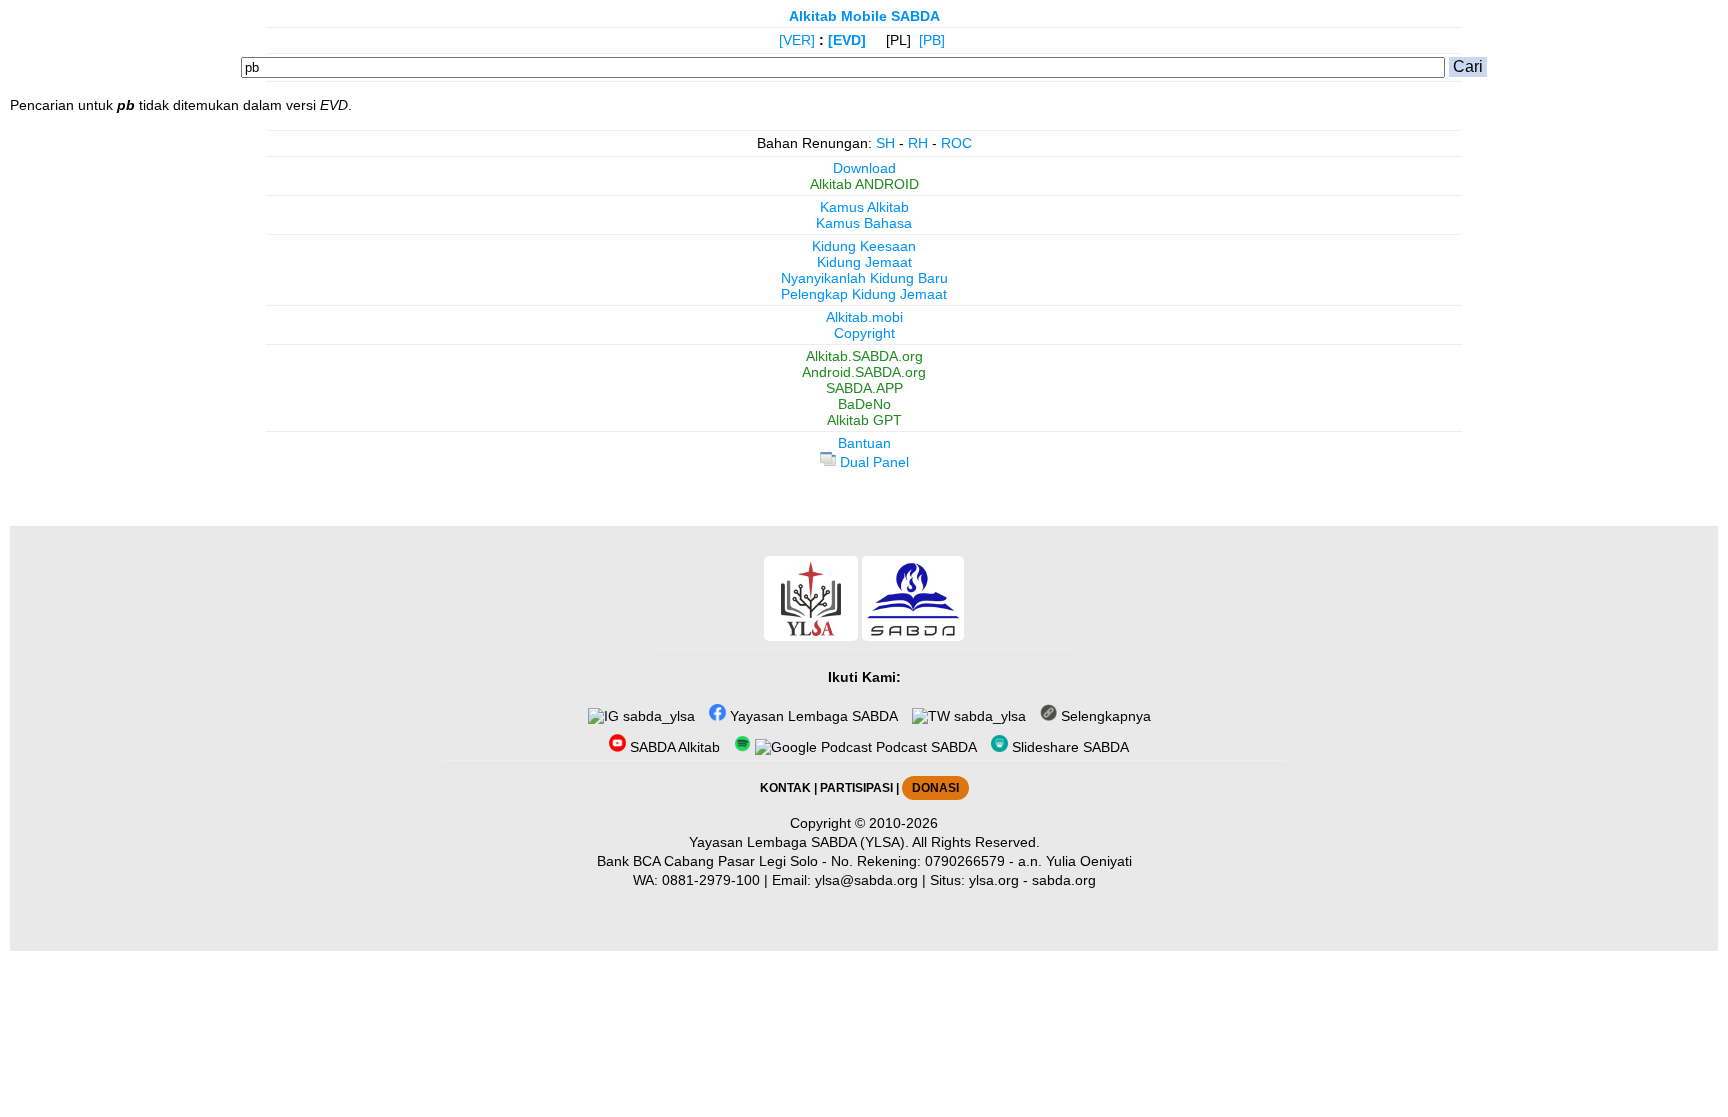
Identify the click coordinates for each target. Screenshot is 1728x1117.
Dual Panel (872, 462)
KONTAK (785, 788)
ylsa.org (994, 880)
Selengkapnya (1104, 716)
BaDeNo (864, 404)
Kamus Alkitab (864, 207)
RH (918, 143)
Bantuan (864, 443)
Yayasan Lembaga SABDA (812, 716)
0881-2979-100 (711, 880)
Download (864, 168)
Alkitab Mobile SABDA (864, 16)
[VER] (797, 40)
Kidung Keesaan (864, 246)
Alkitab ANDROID (864, 184)
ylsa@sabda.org (866, 880)
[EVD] (847, 40)
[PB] (932, 40)
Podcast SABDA (924, 747)
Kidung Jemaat (864, 262)
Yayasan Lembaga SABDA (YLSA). (799, 842)
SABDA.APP (864, 388)
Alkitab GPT (864, 420)
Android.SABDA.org (864, 372)
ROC (956, 143)
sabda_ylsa (657, 716)
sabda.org (1064, 880)
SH (885, 143)
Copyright (864, 333)
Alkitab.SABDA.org (864, 356)
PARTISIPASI (856, 788)
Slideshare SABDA (1068, 747)
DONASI (935, 788)
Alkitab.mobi (864, 317)
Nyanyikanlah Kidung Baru (864, 278)
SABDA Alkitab (673, 747)
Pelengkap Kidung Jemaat (864, 294)
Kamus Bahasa (864, 223)
